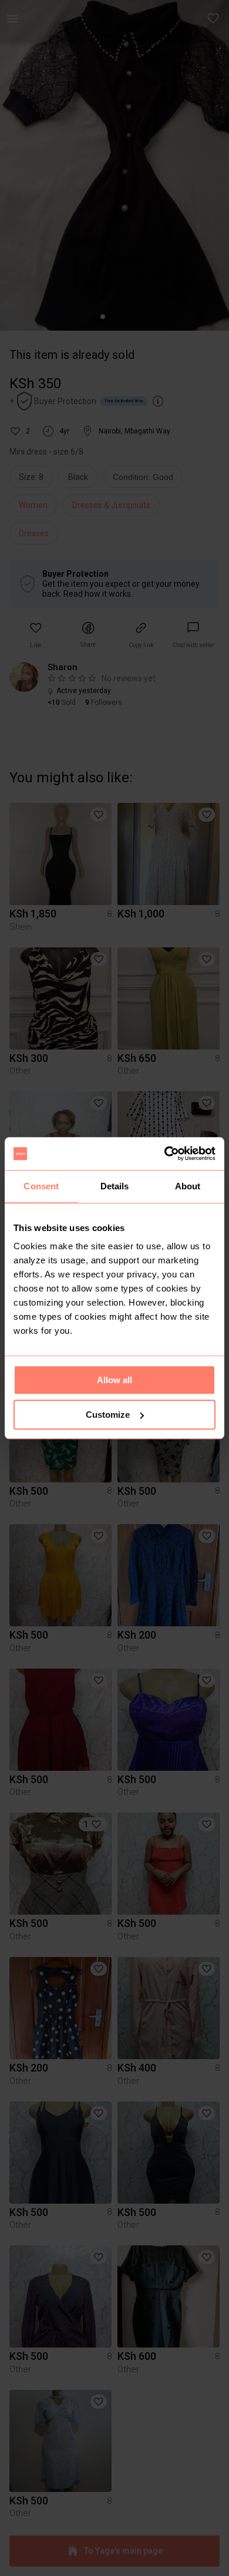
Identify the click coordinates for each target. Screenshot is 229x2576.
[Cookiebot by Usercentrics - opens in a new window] (165, 1154)
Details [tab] (115, 1186)
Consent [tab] (41, 1186)
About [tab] (188, 1186)
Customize (108, 1415)
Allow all (114, 1380)
